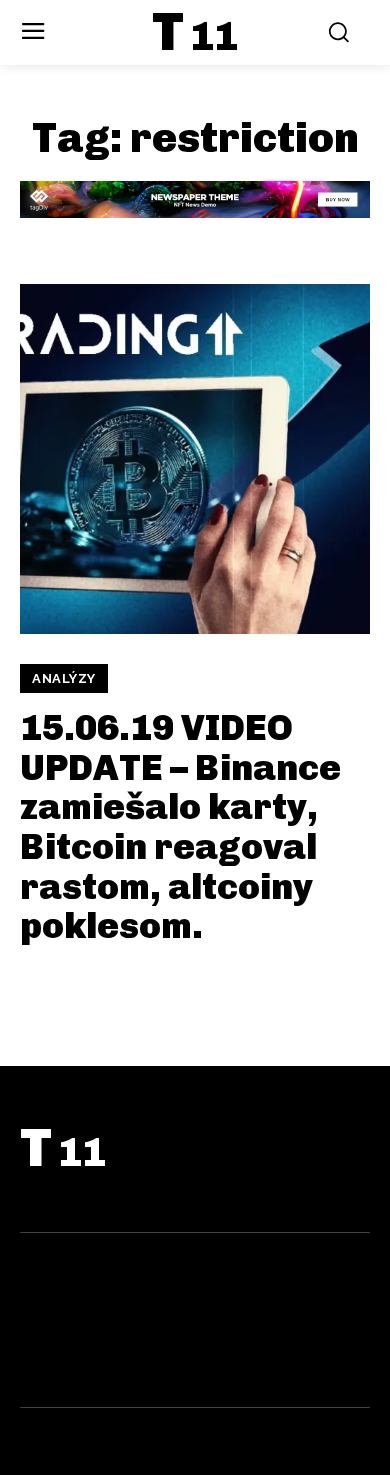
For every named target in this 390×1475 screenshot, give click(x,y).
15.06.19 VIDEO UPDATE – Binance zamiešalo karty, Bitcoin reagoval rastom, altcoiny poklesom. (180, 826)
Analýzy (64, 678)
